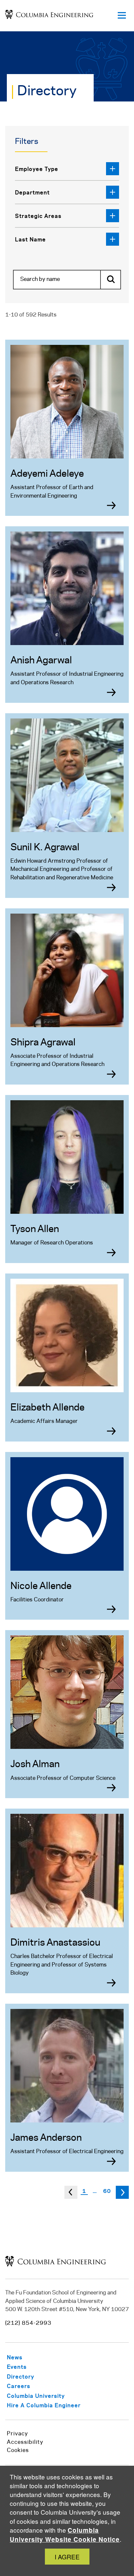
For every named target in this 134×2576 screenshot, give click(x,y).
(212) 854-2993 (28, 2323)
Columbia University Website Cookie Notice (65, 2535)
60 (107, 2191)
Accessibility (25, 2442)
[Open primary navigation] (122, 16)
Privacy (17, 2434)
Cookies (18, 2450)
